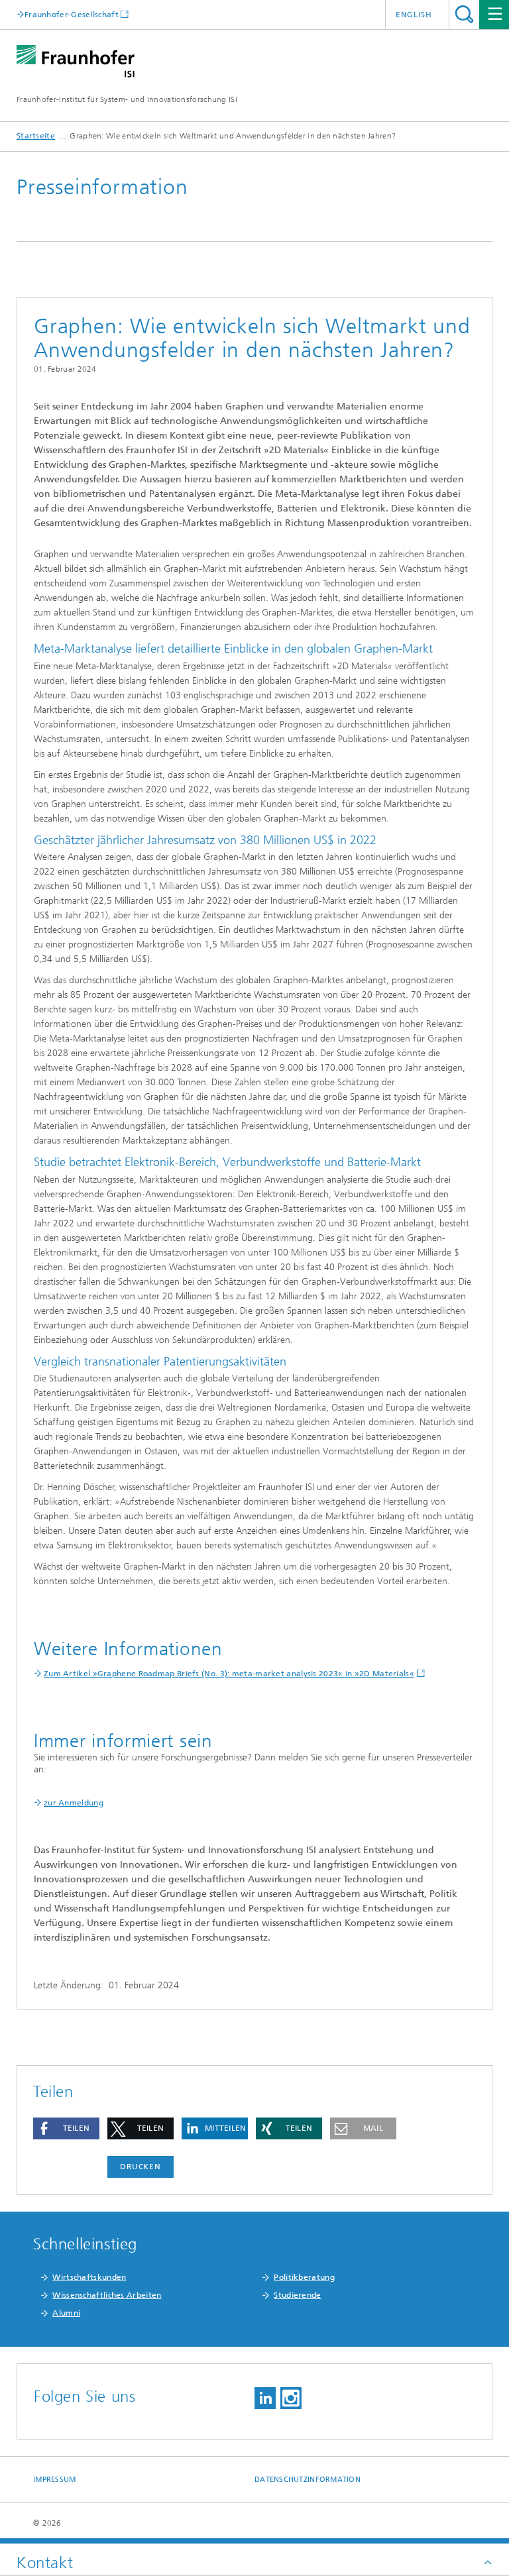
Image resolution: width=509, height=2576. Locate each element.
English (414, 15)
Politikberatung (304, 2277)
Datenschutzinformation (308, 2480)
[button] (66, 2128)
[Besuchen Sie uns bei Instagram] (291, 2398)
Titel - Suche (464, 14)
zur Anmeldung (74, 1803)
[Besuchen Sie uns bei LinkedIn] (265, 2398)
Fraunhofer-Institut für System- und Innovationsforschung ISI (127, 99)
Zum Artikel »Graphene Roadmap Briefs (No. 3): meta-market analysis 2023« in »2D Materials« (229, 1674)
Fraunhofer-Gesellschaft (72, 14)
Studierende (297, 2295)
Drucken (141, 2167)
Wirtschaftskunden (89, 2277)
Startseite (36, 136)
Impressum (54, 2480)
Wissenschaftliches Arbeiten (107, 2295)
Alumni (66, 2313)
